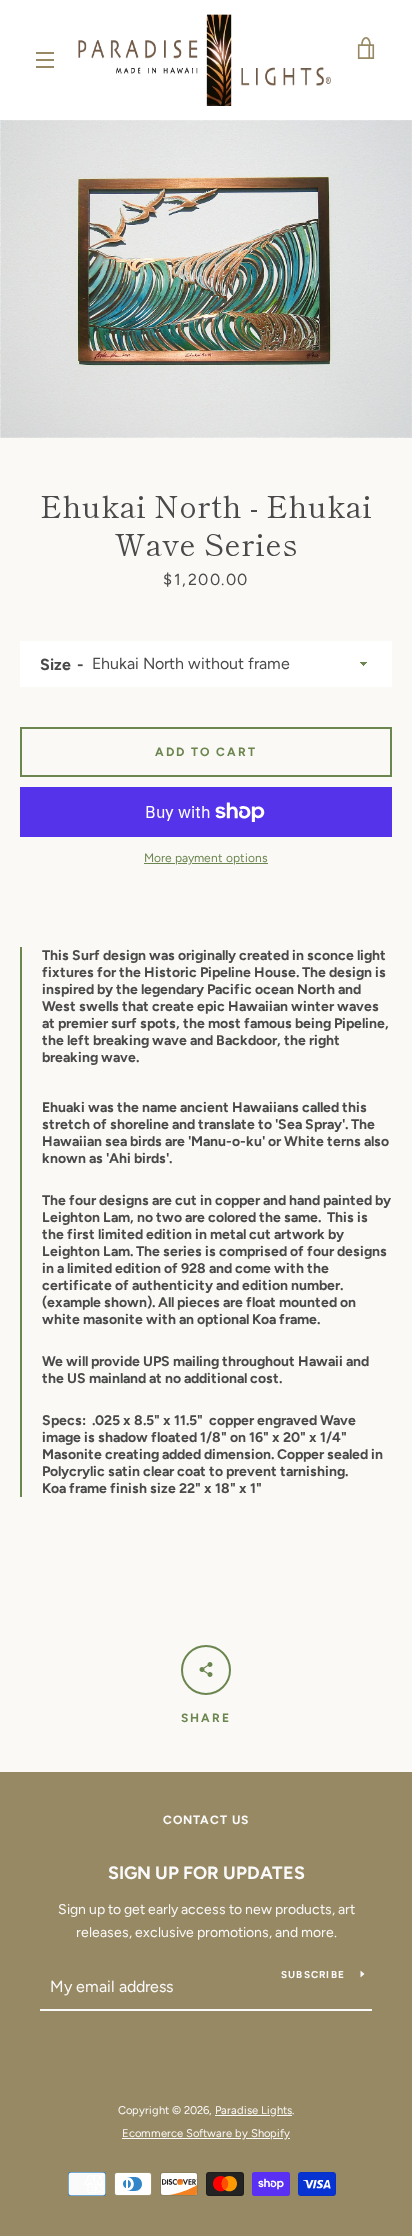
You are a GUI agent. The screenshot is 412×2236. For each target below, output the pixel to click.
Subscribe (313, 1974)
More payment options (206, 858)
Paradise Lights (253, 2110)
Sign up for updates (206, 1873)
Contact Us (206, 1820)
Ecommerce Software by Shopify (206, 2133)
